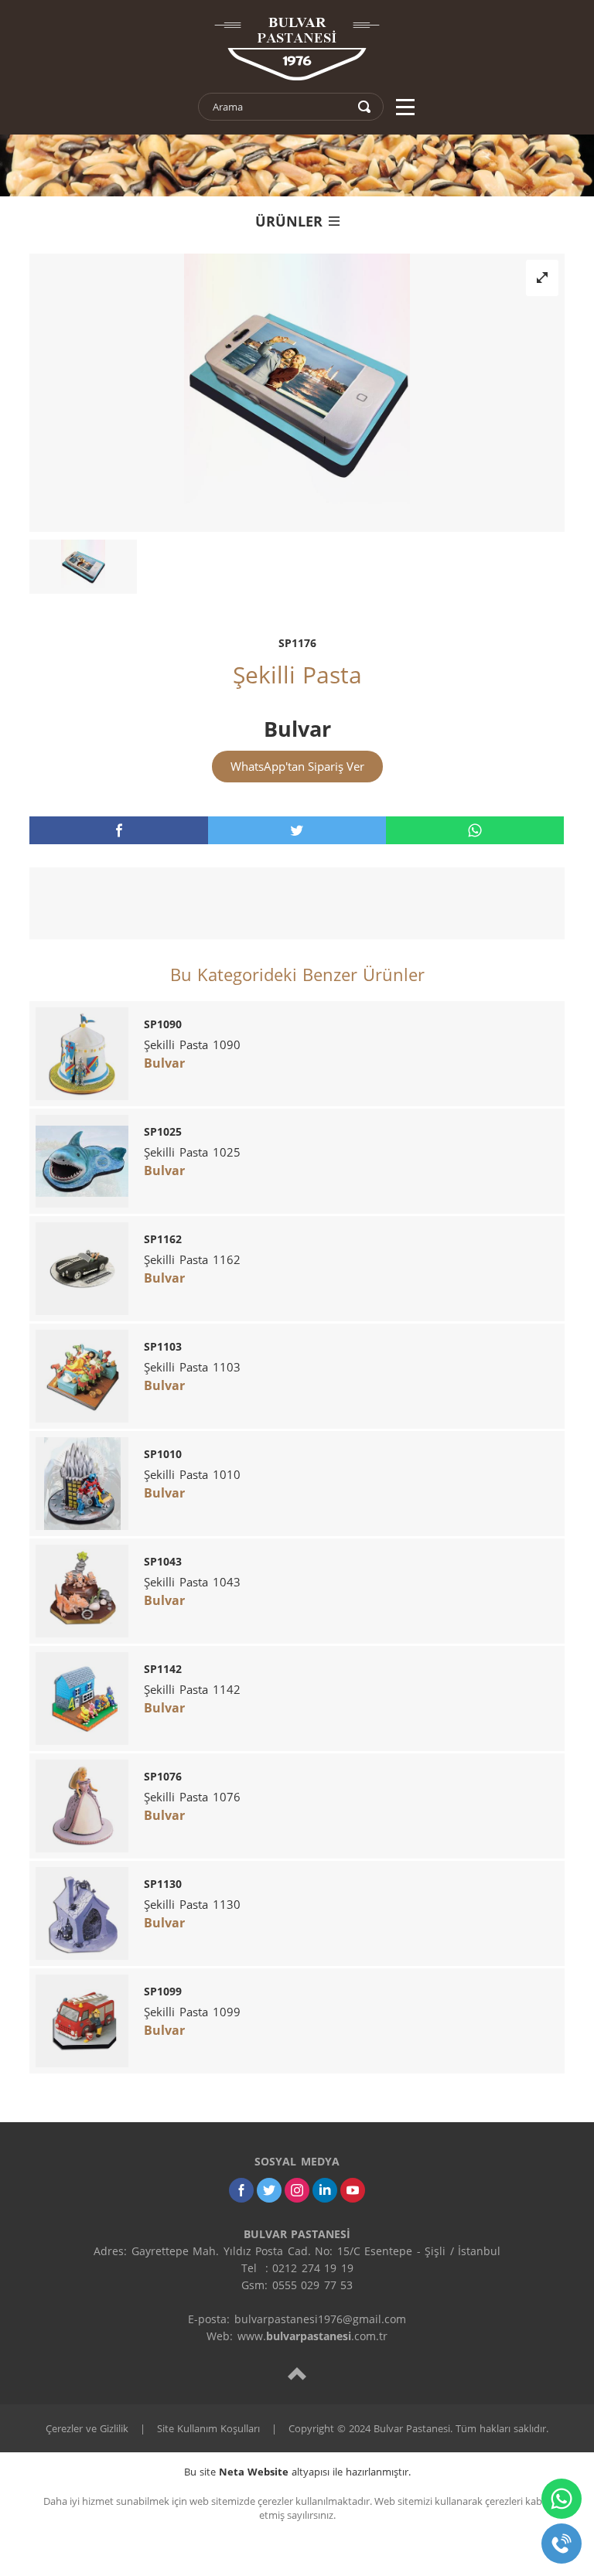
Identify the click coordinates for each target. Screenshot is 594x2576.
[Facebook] (241, 2190)
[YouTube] (353, 2190)
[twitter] (297, 830)
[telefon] (562, 2544)
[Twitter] (269, 2190)
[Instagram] (297, 2190)
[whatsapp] (475, 830)
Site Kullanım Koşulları (208, 2428)
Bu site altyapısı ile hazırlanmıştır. (297, 2472)
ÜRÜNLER (289, 221)
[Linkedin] (325, 2190)
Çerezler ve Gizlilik (87, 2428)
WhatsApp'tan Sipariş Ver (297, 766)
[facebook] (118, 830)
